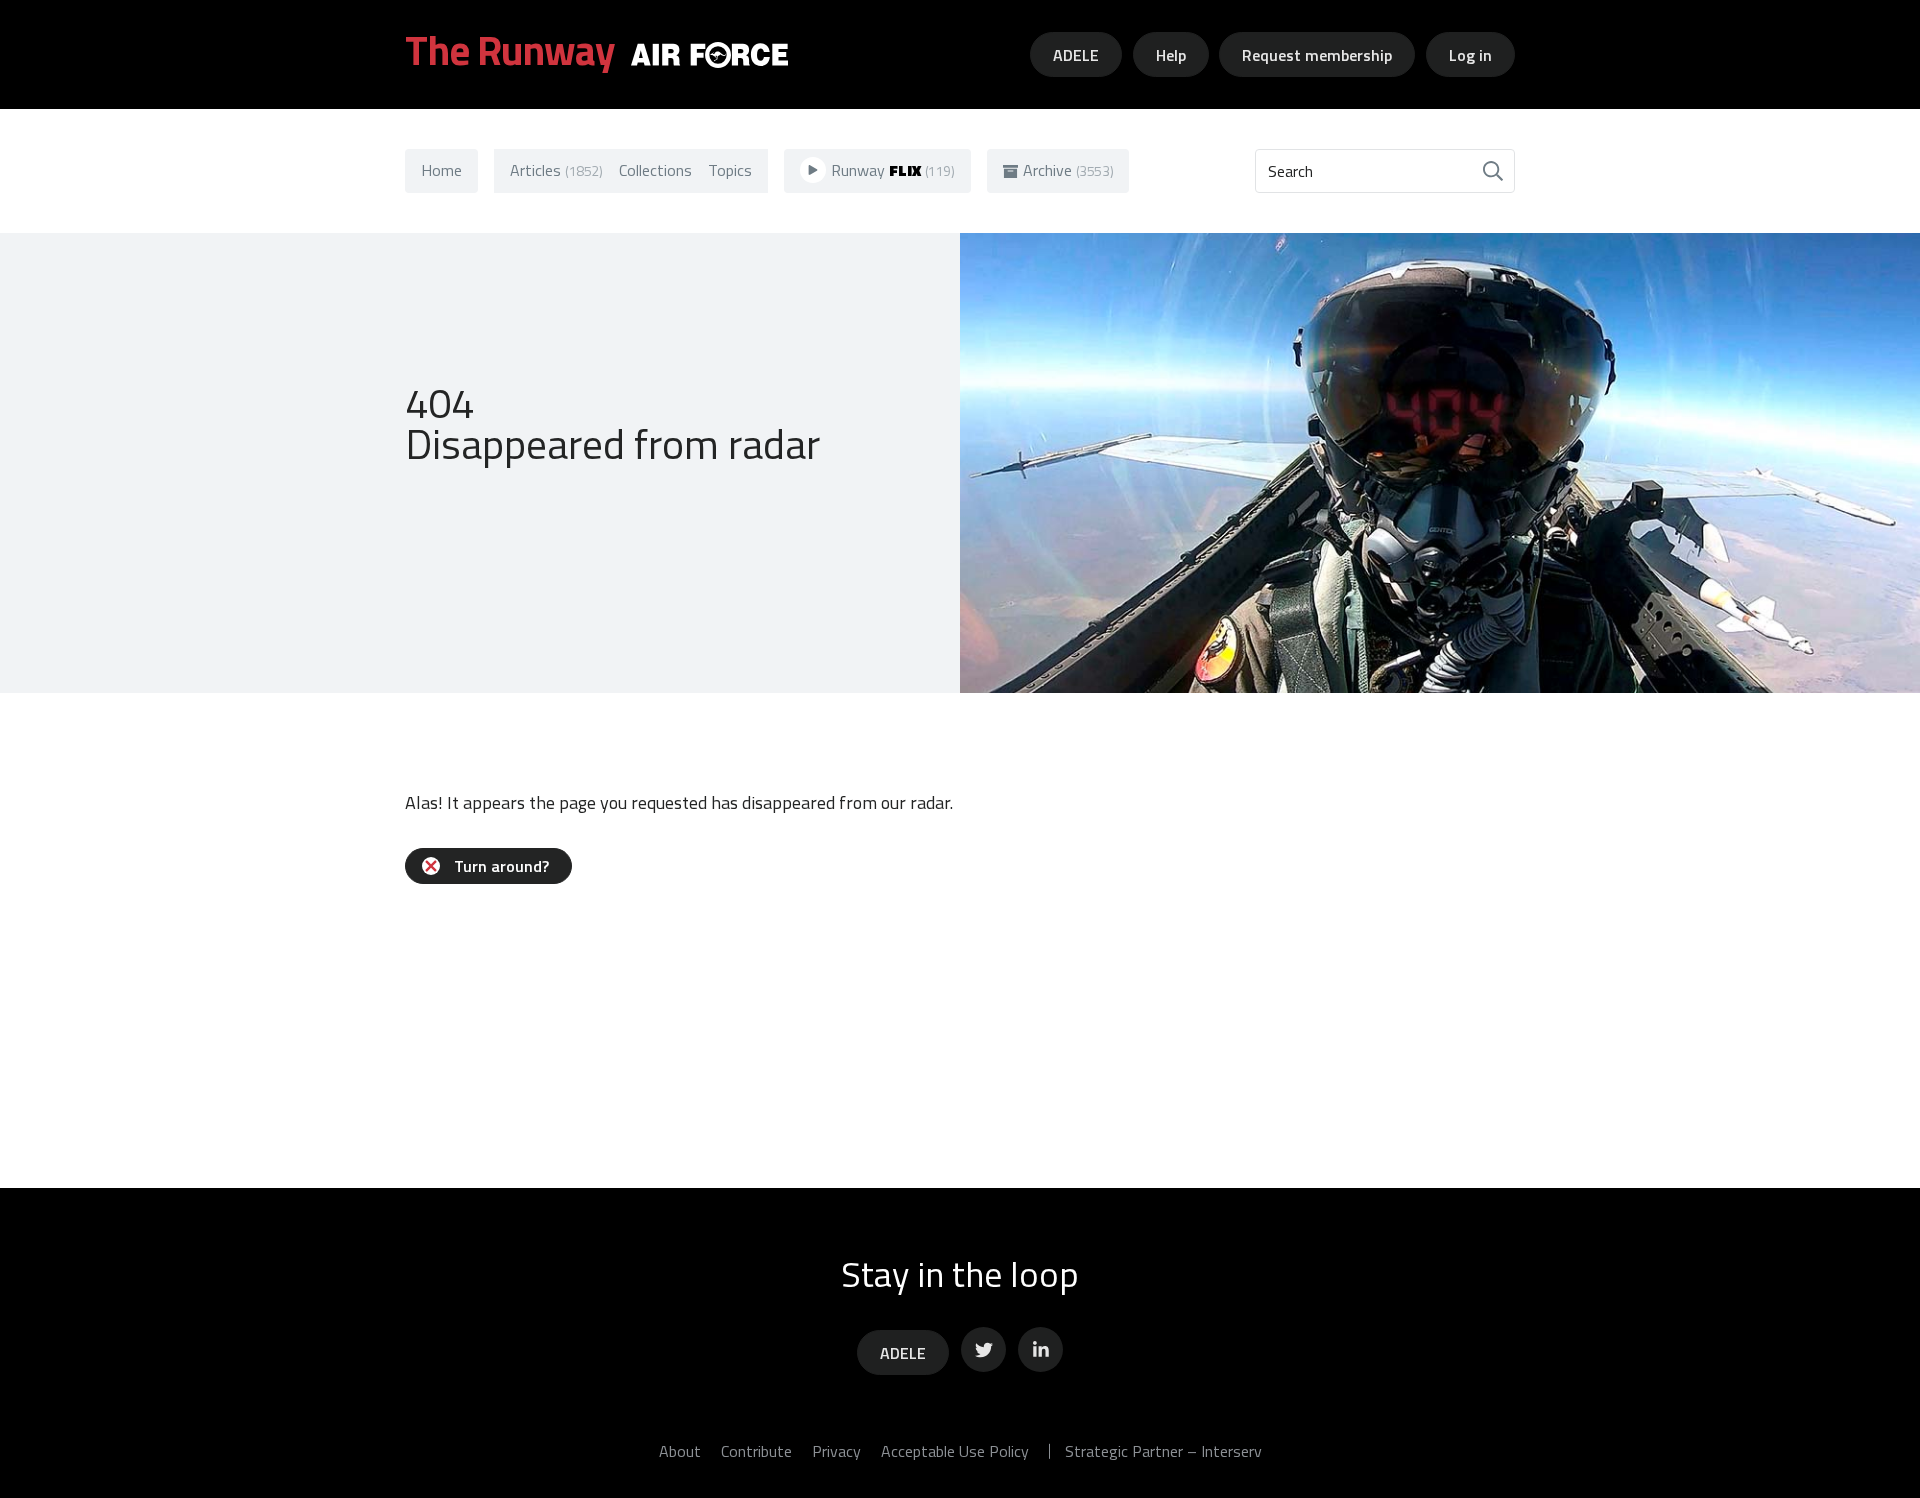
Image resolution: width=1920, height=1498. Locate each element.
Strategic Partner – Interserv (1163, 1451)
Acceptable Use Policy (955, 1451)
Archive (1068, 170)
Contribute (756, 1451)
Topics (730, 170)
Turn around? (501, 866)
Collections (655, 170)
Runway (893, 170)
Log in (1470, 55)
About (680, 1451)
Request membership (1317, 55)
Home (441, 170)
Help (1171, 55)
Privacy (836, 1451)
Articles (556, 170)
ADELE (1076, 55)
